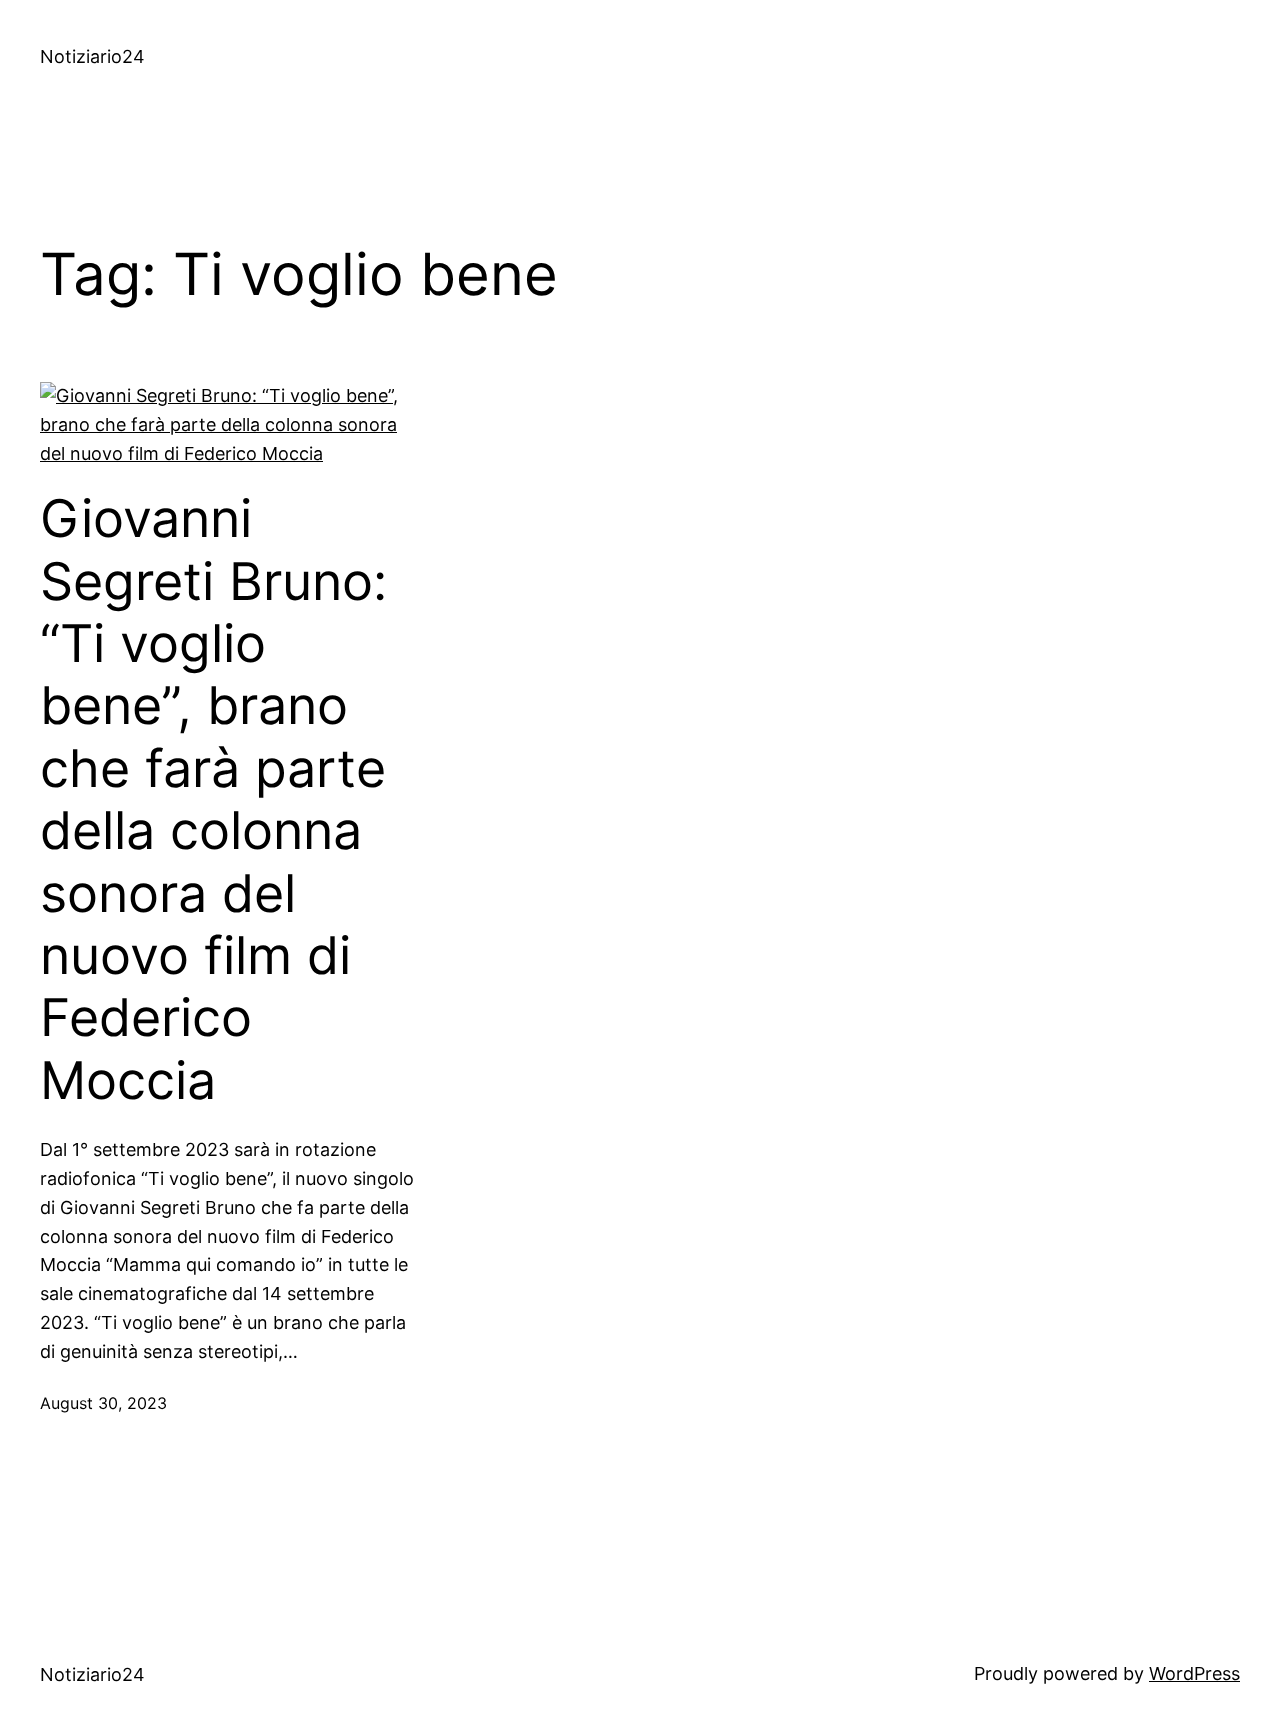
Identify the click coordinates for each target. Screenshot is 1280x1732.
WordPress (1194, 1673)
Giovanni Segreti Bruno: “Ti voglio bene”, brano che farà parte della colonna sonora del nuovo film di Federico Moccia (213, 800)
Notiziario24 (92, 56)
